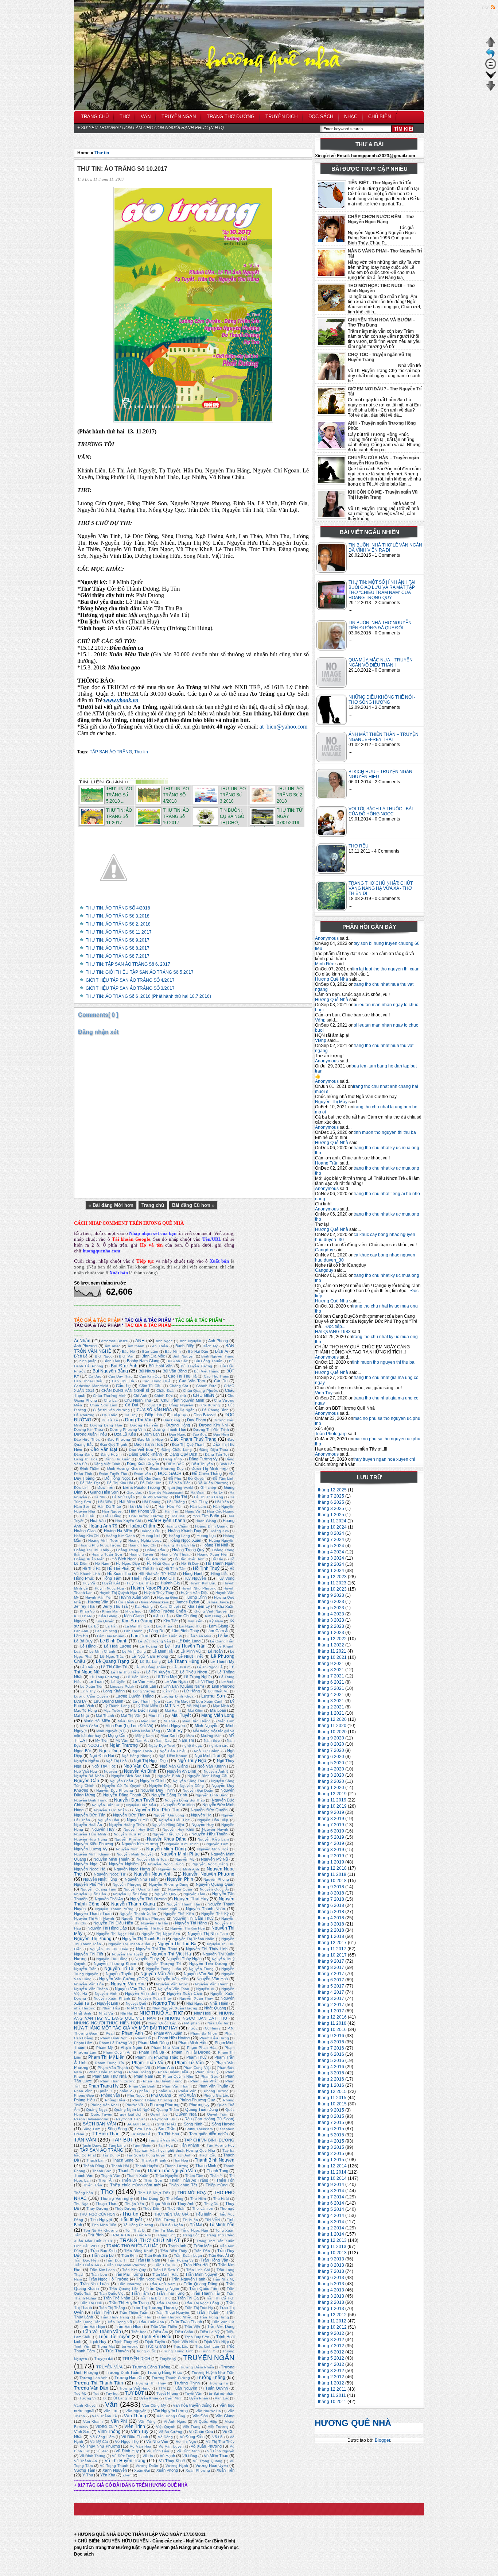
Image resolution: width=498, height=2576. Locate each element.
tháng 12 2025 (332, 1490)
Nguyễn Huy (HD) (139, 1829)
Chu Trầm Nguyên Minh (183, 1400)
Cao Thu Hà (123, 1381)
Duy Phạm (196, 1420)
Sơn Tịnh (143, 2129)
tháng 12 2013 (332, 2240)
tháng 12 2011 (332, 2389)
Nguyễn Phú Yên (89, 1884)
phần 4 (165, 2091)
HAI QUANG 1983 (333, 1332)
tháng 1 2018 (331, 1936)
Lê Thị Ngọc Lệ (210, 1667)
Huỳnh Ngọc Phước (151, 1588)
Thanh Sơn (102, 2171)
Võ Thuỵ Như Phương (100, 2446)
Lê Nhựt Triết (190, 1656)
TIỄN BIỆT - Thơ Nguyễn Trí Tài (380, 183)
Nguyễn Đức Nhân (110, 1810)
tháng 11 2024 (332, 1521)
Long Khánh (114, 1691)
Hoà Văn (98, 1521)
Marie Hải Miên (97, 1721)
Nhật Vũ (106, 2013)
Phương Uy (199, 2105)
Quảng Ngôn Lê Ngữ (132, 2110)
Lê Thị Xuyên (158, 1672)
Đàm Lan (151, 1434)
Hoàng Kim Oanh (120, 1536)
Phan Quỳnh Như (178, 2076)
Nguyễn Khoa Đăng (167, 1839)
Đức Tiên (106, 1487)
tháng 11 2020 (332, 1726)
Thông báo (83, 2193)
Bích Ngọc (104, 1356)
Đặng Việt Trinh (107, 1464)
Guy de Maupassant (166, 1492)
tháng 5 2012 (331, 2358)
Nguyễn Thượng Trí (163, 1964)
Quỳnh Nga (186, 2114)
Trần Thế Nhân (117, 2298)
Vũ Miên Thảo (216, 2456)
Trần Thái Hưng (170, 2293)
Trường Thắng (211, 2378)
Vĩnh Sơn (82, 2432)
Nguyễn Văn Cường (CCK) (124, 1979)
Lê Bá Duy (83, 1641)
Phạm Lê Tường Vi (116, 2043)
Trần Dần (202, 2251)
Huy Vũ (89, 1583)
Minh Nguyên (173, 1726)
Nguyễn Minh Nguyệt (135, 1854)
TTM (162, 2388)
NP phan (192, 2023)
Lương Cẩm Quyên (91, 1696)
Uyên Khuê (149, 2398)
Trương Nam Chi (129, 2378)
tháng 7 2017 (331, 1974)
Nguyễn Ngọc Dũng (166, 1864)
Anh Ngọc (164, 1341)
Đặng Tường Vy (203, 1459)
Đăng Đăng (84, 1454)
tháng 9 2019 (331, 1812)
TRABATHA (120, 2235)
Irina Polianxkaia (155, 1602)
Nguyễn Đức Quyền (209, 1810)
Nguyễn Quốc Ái (214, 1889)
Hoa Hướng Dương (146, 1516)
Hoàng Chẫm (177, 1526)
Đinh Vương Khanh (124, 1468)
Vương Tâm (85, 2470)
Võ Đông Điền (192, 2437)
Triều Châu (184, 2332)
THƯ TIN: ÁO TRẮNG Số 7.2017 (118, 956)
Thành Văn (84, 2175)
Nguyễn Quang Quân (215, 1884)
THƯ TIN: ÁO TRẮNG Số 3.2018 (118, 916)
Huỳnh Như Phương (199, 1588)
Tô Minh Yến (222, 2225)
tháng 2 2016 (331, 2079)
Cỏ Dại (131, 1405)
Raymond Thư (164, 2119)
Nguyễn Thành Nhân (205, 1909)
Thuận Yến (135, 2204)
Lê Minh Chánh (102, 1651)
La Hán (112, 1626)
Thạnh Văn (110, 2176)
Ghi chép (208, 1488)
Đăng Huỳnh (111, 1454)
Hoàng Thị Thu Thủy (92, 1550)
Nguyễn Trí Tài (119, 1969)
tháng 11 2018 (332, 1874)
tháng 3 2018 (331, 1924)
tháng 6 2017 (331, 1980)
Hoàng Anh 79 (103, 1526)
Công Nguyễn (181, 1405)
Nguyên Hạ (201, 1815)
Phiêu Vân (187, 2091)
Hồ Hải (217, 1559)
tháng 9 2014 (331, 2185)
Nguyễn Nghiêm (124, 1864)
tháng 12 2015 (332, 2092)
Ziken (127, 2475)
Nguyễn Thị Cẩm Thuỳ (193, 1918)
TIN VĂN (212, 2220)
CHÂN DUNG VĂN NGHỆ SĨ (125, 1391)
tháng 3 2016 (331, 2073)
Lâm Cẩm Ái (217, 1631)
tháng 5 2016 (331, 2061)
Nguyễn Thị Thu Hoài (109, 1949)
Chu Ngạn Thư (138, 1400)
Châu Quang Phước (201, 1391)
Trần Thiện (101, 2312)
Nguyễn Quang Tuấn (142, 1889)
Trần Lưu (99, 2274)
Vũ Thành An (85, 2461)
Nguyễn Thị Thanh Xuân (129, 1944)
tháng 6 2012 (331, 2352)
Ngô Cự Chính (207, 1751)
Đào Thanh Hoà (148, 1444)
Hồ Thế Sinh (147, 1569)
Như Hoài (203, 2013)
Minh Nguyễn (207, 1726)
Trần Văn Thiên (164, 2327)
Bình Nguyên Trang (218, 1356)
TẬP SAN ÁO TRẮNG (111, 752)
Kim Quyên (105, 1621)
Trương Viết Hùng (135, 2388)
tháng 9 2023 (331, 1595)
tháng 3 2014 (331, 2222)
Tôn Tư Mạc (163, 2230)
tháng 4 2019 (331, 1843)
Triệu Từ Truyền (114, 2337)
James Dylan (187, 1602)
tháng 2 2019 (331, 1856)
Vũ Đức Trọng (124, 2456)
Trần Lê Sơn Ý (166, 2270)
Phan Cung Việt (197, 2068)
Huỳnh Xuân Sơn (134, 1597)
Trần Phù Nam (162, 2284)
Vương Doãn (147, 2466)
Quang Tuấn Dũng (202, 2109)
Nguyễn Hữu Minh (90, 1834)
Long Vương (144, 1691)
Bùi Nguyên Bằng (110, 1371)
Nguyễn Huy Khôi (178, 1829)
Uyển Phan (199, 2398)
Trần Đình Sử (156, 2256)
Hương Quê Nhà (332, 979)
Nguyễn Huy (103, 1829)
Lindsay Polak (122, 1686)
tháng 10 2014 (332, 2178)
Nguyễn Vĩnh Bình (142, 1993)
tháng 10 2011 (332, 2402)
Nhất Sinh (83, 2013)
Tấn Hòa (166, 2145)
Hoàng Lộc (206, 1536)
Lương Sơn (213, 1696)
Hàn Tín (172, 1511)
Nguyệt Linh (108, 2003)
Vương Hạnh (177, 2466)
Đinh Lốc (227, 1464)
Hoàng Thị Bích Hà (179, 1545)
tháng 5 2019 (331, 1837)
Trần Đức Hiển (86, 2260)
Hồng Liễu (220, 1574)
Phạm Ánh (132, 2033)
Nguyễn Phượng (127, 1884)
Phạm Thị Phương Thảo (157, 2057)
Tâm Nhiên (142, 2145)
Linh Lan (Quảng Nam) (184, 1686)
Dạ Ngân (187, 1410)
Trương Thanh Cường (171, 2378)
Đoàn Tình (83, 1474)
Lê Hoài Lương (118, 1646)
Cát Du (221, 1381)
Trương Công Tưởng (151, 2367)
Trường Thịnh (187, 2383)
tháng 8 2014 (331, 2191)
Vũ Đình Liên (158, 2451)
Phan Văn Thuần (213, 2086)
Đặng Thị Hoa (86, 1459)
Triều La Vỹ (209, 2332)
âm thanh (136, 1346)
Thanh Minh (206, 2166)
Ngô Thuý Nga (192, 1761)
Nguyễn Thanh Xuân (138, 1914)
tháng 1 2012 (331, 2383)
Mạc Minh (221, 1706)
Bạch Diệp (185, 1346)
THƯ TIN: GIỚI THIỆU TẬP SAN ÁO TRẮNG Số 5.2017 (140, 972)
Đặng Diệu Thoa (214, 1450)
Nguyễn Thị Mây (331, 1102)
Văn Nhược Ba (208, 2411)
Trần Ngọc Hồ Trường (109, 2279)
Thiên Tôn (225, 2180)
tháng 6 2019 (331, 1831)
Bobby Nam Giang (143, 1361)
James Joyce (218, 1602)
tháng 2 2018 (331, 1930)
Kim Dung (213, 1616)
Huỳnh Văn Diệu (195, 1593)
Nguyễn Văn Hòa (89, 1984)
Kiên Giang (108, 1616)
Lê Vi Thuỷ (205, 1682)
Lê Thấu (87, 1667)
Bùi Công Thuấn (208, 1361)
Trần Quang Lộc (124, 2289)
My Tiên (102, 1740)
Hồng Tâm (112, 1578)
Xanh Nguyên (114, 2470)
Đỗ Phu (175, 1478)
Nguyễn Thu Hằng (112, 1959)
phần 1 (106, 2091)
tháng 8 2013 (331, 2265)
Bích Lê (81, 1356)
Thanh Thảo (129, 2171)
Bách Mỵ (210, 1346)
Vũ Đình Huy (127, 2451)
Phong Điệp (84, 2095)
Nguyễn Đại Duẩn (198, 1790)
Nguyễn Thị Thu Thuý (157, 1949)
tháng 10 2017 (332, 1955)
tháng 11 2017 (332, 1949)
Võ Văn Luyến (171, 2446)
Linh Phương (223, 1686)
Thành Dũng (94, 2166)
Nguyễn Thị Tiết (89, 1954)
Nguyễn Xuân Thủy (196, 1998)
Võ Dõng (165, 2437)
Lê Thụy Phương (104, 1677)
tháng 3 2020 (331, 1775)
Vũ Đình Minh (188, 2451)
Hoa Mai (178, 1516)
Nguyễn (110, 1771)
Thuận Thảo (106, 2204)
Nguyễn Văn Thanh (212, 1984)
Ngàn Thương (124, 1745)
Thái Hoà (180, 2160)
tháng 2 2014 (331, 2228)
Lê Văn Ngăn (176, 1681)
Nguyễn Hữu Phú (129, 1834)
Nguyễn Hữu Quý (168, 1834)
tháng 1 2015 (331, 2160)
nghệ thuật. (192, 1745)
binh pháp (88, 1361)
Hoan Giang (206, 1521)
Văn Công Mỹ (154, 2405)
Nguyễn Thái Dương (148, 1899)
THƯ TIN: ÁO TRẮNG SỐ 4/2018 (118, 908)
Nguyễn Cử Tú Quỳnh (122, 1786)
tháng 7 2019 (331, 1825)
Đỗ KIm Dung (150, 1478)
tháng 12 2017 (332, 1943)
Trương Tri (219, 2383)
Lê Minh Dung (134, 1651)
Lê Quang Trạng (112, 1661)
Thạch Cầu (207, 2155)
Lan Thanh (133, 1631)
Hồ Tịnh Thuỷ (206, 1568)
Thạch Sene (123, 2160)
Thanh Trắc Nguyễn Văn (172, 2171)
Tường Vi (87, 2398)
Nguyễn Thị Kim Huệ (188, 1928)
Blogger (382, 2440)
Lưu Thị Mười (178, 1701)
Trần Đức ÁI (219, 2256)
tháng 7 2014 (331, 2197)
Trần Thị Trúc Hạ (199, 2308)
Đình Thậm (90, 1469)
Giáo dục (134, 1492)
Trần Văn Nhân (129, 2326)
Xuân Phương (198, 2470)
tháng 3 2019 (331, 1850)
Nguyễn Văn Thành (91, 1989)
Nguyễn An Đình (182, 1771)
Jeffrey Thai (85, 1606)
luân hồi (170, 1691)
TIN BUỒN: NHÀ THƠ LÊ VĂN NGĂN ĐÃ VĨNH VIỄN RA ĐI (385, 548)
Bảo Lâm (150, 1351)
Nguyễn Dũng (192, 1786)
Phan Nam (144, 2076)
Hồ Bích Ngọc (124, 1559)
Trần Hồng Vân (214, 2260)
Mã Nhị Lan (196, 1706)
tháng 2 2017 (331, 2005)
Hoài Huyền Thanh (166, 1521)
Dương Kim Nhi (213, 1425)
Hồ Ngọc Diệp (128, 1563)
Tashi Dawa (92, 2145)
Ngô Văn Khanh (211, 1766)
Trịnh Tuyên (155, 2342)
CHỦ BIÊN (204, 1395)
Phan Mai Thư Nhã (109, 2076)
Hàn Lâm (198, 1507)
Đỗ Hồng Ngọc (118, 1478)
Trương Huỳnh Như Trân (213, 2373)
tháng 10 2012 (332, 2327)
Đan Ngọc (178, 1434)
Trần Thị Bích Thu (155, 2298)
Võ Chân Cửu (201, 2432)
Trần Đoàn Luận (188, 2256)
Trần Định (130, 2256)
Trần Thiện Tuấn (134, 2312)
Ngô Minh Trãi (207, 1756)
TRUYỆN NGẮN (209, 2358)
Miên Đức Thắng (197, 1721)
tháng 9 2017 (331, 1961)
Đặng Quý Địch (183, 1454)
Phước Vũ (134, 2105)
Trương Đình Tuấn (122, 2372)
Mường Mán (211, 1736)
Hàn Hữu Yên (171, 1507)
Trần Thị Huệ (91, 2303)
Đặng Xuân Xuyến (143, 1464)
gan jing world (181, 1488)
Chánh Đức (206, 1386)
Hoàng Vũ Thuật (175, 1554)
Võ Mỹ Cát (99, 2442)
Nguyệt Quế (136, 2003)
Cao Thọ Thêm (216, 1376)
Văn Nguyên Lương (170, 2411)
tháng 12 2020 (332, 1719)
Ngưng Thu (164, 2003)
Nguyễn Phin (180, 1879)
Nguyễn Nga (86, 1864)
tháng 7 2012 (331, 2346)
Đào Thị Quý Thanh (189, 1445)
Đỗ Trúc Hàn (151, 1483)
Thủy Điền (151, 2208)
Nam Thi (186, 1740)
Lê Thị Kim (181, 1667)
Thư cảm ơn (203, 2208)
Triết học (139, 2332)
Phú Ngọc (136, 2095)
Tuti (96, 2393)
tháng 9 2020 (331, 1738)
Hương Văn (98, 1602)
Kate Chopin (170, 1606)
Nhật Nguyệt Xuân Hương (175, 2008)
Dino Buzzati (205, 1415)
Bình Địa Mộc (153, 1356)
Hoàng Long (179, 1536)
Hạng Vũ (193, 1511)
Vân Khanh (93, 2421)
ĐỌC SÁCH (170, 1474)
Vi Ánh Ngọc (175, 2421)
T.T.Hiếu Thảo (106, 2134)
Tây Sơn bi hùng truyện (147, 2155)
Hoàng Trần (327, 1163)
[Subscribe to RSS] (247, 770)
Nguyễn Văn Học (128, 1984)
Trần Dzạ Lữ (102, 2255)
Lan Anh (81, 1631)
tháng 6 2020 (331, 1757)
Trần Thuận (207, 2312)
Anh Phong (218, 1341)
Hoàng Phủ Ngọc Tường (100, 1545)
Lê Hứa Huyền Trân (185, 1646)
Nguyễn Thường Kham (115, 1963)
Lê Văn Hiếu (144, 1681)
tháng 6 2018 (331, 1905)
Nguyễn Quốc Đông (130, 1894)
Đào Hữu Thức (87, 1439)
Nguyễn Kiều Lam (213, 1839)
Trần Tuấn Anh (151, 2322)
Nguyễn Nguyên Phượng (209, 1874)
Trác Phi (144, 2235)
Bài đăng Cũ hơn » (193, 1205)
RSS (486, 8)
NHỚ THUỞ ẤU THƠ (161, 2013)
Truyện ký (168, 2359)
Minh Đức (325, 964)
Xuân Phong (167, 2470)
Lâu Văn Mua (200, 1636)
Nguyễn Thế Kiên (179, 1914)
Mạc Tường (113, 1710)
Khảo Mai (110, 1611)
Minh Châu (89, 1726)
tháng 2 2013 (331, 2302)
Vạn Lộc (222, 2398)
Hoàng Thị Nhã (215, 1545)
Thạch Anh (182, 2155)
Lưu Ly (80, 1701)
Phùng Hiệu (115, 2100)
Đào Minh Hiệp (150, 1439)
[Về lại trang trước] (491, 57)
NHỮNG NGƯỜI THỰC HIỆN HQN (107, 2023)
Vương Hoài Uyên (212, 2465)
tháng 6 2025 (331, 1502)
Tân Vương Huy (221, 2145)
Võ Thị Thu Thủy (220, 2442)
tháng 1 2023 (331, 1633)
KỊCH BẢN (83, 1616)
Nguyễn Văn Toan (174, 1989)
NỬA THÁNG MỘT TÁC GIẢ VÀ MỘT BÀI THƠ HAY (126, 2028)
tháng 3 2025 (331, 1509)
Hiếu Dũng (112, 1516)
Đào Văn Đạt (104, 1449)
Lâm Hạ (81, 1636)
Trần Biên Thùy (174, 2251)
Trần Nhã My (223, 2279)
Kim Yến (195, 1621)
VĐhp (321, 1040)
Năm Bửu (212, 1740)
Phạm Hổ (143, 2038)
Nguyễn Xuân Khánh (112, 1998)
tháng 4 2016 (331, 2067)
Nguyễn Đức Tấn (90, 1815)
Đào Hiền (221, 1434)
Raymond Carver (130, 2119)
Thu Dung (149, 2198)
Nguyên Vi (205, 1989)
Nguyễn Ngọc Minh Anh (179, 1869)
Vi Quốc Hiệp (205, 2421)
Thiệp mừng (217, 2185)
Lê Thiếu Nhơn (194, 1672)
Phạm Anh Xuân (168, 2033)
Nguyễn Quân (180, 1889)
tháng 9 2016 (331, 2036)
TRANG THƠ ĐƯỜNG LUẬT (132, 2246)
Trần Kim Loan (102, 2270)
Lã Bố (93, 1626)
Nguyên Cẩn (87, 1781)
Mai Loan (218, 1710)
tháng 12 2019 (332, 1794)
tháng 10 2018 (332, 1881)
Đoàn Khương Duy (167, 1469)
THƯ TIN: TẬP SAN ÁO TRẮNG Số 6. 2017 (128, 964)
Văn (111, 2404)
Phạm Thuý (197, 2057)
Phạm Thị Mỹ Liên (106, 2057)
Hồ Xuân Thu (119, 1573)
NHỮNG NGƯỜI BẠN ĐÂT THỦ (196, 2018)
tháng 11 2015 (332, 2098)
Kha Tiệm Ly (199, 1606)
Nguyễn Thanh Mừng (114, 1909)
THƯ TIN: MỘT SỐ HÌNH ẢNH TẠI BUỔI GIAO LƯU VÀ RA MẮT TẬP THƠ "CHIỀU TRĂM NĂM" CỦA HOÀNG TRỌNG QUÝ (382, 590)
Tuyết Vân (194, 2393)
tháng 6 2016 (331, 2054)
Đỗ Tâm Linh (223, 1478)
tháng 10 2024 (332, 1527)
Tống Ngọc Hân (194, 2230)
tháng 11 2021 (332, 1651)
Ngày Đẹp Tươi (162, 1745)
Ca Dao (95, 1376)
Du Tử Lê (110, 1420)
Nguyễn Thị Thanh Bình (143, 1939)
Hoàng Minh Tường (105, 1540)
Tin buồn (190, 2220)
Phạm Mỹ (104, 2048)
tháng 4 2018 (331, 1918)
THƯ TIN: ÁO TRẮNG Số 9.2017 (118, 940)
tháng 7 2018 (331, 1899)
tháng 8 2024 (331, 1533)
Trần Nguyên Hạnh (188, 2279)
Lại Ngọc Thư (190, 1626)
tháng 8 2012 (331, 2340)
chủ (183, 1396)
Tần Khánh (189, 2145)
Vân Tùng (147, 2421)
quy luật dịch (131, 2114)
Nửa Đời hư (218, 2023)
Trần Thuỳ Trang (115, 2317)
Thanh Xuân (137, 2176)
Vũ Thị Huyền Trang (125, 2461)
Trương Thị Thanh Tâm (98, 2383)
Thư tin (102, 153)
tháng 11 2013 (332, 2247)
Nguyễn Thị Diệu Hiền (113, 1923)
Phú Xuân (187, 2095)
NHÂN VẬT (136, 2008)
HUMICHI (167, 1578)
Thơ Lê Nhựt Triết (154, 2193)
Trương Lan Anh (94, 2378)
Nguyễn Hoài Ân (88, 1825)
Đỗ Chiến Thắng (207, 1474)
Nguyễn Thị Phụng (93, 1939)
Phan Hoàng (140, 2072)
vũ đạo (103, 2451)
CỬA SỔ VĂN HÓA (154, 1410)
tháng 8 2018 (331, 1893)
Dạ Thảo (110, 1415)
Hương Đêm (168, 1597)
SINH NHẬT (167, 2124)
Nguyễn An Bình (140, 1771)
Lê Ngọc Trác (112, 1656)
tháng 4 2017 (331, 1992)
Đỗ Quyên (197, 1478)
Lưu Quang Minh (108, 1701)
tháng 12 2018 (332, 1868)
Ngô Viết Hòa (85, 1771)
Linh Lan (148, 1686)
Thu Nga (81, 2204)
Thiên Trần (93, 2185)
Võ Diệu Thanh (135, 2437)
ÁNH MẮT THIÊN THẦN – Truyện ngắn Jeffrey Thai (384, 737)
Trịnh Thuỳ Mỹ (126, 2342)
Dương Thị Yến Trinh (211, 1430)
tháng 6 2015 (331, 2129)
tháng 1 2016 (331, 2085)
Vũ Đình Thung (92, 2456)
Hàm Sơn (82, 1507)
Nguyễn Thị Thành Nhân (194, 1939)
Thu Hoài (221, 2199)
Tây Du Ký (111, 2155)
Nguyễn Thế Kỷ (215, 1914)
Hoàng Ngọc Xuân (185, 1540)
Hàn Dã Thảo (109, 1507)
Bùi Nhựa (147, 1371)
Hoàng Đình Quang (212, 1526)
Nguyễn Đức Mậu (141, 1805)
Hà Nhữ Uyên (123, 1497)
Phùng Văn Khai (105, 2105)
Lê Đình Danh (114, 1641)
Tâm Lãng (117, 2145)
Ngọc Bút (82, 1751)
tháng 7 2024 (331, 1540)
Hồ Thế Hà (92, 1569)
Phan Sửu (209, 2076)
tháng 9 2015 (331, 2110)
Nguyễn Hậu (109, 1820)
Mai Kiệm (195, 1710)
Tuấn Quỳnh (217, 2388)
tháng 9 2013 (331, 2259)
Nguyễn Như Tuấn (141, 1879)
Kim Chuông (186, 1616)
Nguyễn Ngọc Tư (110, 1874)
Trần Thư (144, 2317)
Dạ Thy (131, 1415)
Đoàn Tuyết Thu (113, 1474)
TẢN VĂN (85, 2140)
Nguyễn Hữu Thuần (210, 1834)
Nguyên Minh (127, 1849)
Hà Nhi (99, 1497)
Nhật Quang (215, 2008)
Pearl (110, 2033)
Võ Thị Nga (186, 2441)
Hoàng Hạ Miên (118, 1531)
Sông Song (117, 2129)
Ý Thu (88, 2475)
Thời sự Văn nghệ (116, 2198)
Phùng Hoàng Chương (152, 2100)
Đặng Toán (147, 1459)
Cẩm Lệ (123, 1386)
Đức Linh (82, 1488)
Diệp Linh (153, 1415)
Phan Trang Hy (104, 2086)
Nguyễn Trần (85, 1969)
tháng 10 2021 (332, 1657)
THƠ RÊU (359, 846)
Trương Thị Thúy (151, 2383)
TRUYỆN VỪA (109, 2367)
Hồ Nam (102, 1563)
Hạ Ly (218, 1492)
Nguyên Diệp (160, 1786)
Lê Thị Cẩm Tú (114, 1667)
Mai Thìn (156, 1715)
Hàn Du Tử (139, 1506)
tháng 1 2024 (331, 1571)
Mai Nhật (81, 1716)
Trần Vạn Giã (223, 2322)
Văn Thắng (135, 2416)
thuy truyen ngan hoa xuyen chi (384, 1459)
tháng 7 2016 (331, 2048)
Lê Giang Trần (222, 1641)
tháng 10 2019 (332, 1806)
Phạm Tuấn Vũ (147, 2063)
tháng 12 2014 (332, 2166)
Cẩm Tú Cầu (151, 1386)
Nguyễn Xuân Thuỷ (155, 1998)
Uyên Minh (174, 2398)
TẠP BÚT (122, 2140)
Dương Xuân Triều (90, 1434)
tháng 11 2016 (332, 2023)
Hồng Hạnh (193, 1573)
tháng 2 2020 (331, 1781)
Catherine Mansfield (91, 1386)
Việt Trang (192, 2427)
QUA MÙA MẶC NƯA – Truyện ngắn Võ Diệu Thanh (381, 663)
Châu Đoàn (166, 1391)
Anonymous (327, 938)
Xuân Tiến (225, 2470)
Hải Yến (222, 1502)
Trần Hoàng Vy (181, 2260)
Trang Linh (167, 2235)
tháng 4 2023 (331, 1614)
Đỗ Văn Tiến (180, 1483)
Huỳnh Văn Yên (99, 1597)
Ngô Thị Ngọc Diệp (151, 1761)
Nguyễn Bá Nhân (89, 1776)
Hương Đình (195, 1597)
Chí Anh (140, 1396)
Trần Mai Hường (128, 2274)
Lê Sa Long (150, 1662)
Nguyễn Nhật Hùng (100, 1879)
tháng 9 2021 (331, 1664)
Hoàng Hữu (150, 1531)
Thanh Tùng (217, 2171)
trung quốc (146, 2351)
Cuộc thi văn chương (111, 1410)
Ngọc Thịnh (142, 1751)
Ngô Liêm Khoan (173, 1756)
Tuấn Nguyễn (185, 2388)
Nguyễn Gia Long (169, 1815)
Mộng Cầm (118, 1735)
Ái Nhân (82, 1341)
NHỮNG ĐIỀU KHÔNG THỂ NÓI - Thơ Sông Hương (382, 700)
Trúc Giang (155, 2346)
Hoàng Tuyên (141, 1554)
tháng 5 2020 (331, 1763)
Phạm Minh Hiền (193, 2043)
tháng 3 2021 (331, 1701)
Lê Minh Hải (163, 1651)
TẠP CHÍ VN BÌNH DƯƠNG (209, 2140)
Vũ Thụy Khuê (172, 2461)
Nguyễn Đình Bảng (212, 1795)
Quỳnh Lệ (159, 2114)
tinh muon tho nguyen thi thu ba (385, 1132)
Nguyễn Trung (201, 1969)
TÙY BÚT (134, 2393)
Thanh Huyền (147, 2166)
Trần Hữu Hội (196, 2265)
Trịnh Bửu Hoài (156, 2337)
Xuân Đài (142, 2470)
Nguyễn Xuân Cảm (184, 1993)
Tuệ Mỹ (80, 2393)
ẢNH (140, 1341)
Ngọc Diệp (110, 1751)
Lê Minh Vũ (190, 1651)
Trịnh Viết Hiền (185, 2342)
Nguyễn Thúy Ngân (184, 1959)
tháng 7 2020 (331, 1750)
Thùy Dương (126, 2208)
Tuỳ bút (112, 2393)
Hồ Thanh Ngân (220, 1563)
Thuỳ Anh (186, 2204)
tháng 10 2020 (332, 1732)
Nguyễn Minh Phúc (180, 1854)
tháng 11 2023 (332, 1583)
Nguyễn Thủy (147, 1959)
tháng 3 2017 (331, 1998)
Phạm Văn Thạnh (113, 2068)
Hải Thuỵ (199, 1502)
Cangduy (324, 1250)
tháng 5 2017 (331, 1986)
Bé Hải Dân (198, 1351)
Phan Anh (166, 2067)
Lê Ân (223, 1636)
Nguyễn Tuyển (119, 1974)
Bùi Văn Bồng (175, 1371)
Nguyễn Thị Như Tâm (208, 1934)
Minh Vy (175, 1731)
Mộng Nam (144, 1736)
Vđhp (320, 1020)
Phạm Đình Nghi (114, 2038)
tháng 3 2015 (331, 2147)
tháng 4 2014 (331, 2216)
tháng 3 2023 (331, 1620)
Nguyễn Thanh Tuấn (93, 1913)
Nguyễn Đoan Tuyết (134, 1800)
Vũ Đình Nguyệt (221, 2451)
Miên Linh (226, 1721)
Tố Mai (196, 2225)
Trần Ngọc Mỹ (149, 2279)
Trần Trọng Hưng (214, 2317)
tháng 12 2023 (332, 1577)
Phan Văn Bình (142, 2086)
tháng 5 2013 (331, 2284)
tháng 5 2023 (331, 1608)
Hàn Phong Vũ (142, 1511)
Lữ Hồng (192, 1691)
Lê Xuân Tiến (92, 1686)
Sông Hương (223, 2124)
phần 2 (126, 2091)
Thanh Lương (177, 2166)
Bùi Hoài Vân (161, 1366)
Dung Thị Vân (139, 1420)
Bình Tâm (112, 1361)
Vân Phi (119, 2421)
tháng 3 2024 (331, 1558)
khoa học (133, 1611)
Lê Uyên (118, 1682)
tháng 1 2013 (331, 2309)
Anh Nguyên (190, 1341)
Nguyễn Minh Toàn (153, 1859)
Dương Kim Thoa (89, 1430)
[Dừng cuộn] (491, 68)
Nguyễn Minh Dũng (166, 1849)
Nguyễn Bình (169, 1776)
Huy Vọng (225, 1578)
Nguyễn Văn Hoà (212, 1979)
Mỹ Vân (122, 1740)
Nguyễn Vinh (106, 1994)
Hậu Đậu (87, 1516)
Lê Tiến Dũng (137, 1677)
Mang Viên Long (218, 1715)
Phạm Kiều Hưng (214, 2038)
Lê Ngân (215, 1651)
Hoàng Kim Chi (87, 1536)
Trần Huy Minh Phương (126, 2265)
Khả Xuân (226, 1606)
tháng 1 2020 (331, 1788)
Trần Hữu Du (165, 2265)
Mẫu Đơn (126, 1721)
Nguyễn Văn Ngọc (172, 1984)
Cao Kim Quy (150, 1376)
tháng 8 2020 (331, 1744)
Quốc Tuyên (102, 2114)
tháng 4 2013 (331, 2290)
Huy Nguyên (195, 1578)
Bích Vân (127, 1356)
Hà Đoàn (198, 1492)
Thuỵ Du (211, 2204)
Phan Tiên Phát (204, 2081)
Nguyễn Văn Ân (156, 1974)
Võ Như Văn (157, 2441)
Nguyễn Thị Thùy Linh (207, 1949)
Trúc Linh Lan (207, 2346)
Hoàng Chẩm (142, 1526)
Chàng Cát (179, 1386)
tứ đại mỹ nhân (222, 2393)
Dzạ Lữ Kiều (125, 1434)
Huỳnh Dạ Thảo (140, 1583)
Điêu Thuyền (202, 1464)
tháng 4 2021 (331, 1695)
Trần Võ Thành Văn (102, 2332)
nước (193, 2028)
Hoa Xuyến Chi (128, 1521)
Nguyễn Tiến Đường (208, 1963)
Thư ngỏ (227, 2208)
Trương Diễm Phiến (197, 2367)
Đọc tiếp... (335, 1326)
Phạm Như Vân (165, 2048)
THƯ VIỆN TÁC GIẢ (171, 2214)
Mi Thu (170, 1721)
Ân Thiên (160, 1346)
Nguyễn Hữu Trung (91, 1839)
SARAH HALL (138, 2124)
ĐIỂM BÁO (175, 1464)
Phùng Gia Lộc (216, 2095)
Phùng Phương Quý (197, 2100)
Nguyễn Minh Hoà (213, 1849)
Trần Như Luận (94, 2284)
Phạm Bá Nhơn (204, 2033)
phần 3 (145, 2091)
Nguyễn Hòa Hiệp (213, 1820)
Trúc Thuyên (117, 2351)
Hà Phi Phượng (155, 1497)
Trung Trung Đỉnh (178, 2351)
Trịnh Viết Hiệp (216, 2342)
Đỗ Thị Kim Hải (120, 1483)
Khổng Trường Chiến (167, 1611)
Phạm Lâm (83, 2043)
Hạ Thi (181, 1497)
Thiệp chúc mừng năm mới (135, 2185)
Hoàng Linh (151, 1536)
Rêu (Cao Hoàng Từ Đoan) (210, 2119)
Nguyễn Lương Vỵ (91, 1849)
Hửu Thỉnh (125, 1602)
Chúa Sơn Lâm (104, 1405)
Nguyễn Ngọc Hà (90, 1869)
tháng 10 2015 (332, 2104)
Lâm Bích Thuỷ (185, 1631)
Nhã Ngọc (195, 2003)
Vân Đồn (200, 2416)
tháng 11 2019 (332, 1800)
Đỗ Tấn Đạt (90, 1483)
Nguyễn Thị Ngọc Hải (115, 1934)
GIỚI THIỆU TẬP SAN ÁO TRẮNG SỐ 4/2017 (130, 980)
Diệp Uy (179, 1415)
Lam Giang (219, 1626)
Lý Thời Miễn (147, 1706)
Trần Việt (192, 2327)
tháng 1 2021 (331, 1713)
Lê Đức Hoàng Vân (154, 1641)
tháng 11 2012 (332, 2321)
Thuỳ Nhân (176, 2208)
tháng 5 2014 (331, 2209)
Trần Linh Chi (198, 2270)
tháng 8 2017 (331, 1967)
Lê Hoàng (148, 1646)
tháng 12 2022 (332, 1639)
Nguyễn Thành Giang (133, 1904)
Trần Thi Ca (188, 2298)
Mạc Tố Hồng (85, 1710)
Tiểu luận (203, 2214)
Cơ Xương (211, 1405)
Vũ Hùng (190, 2456)
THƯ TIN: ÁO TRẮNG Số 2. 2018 (118, 924)
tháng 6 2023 (331, 1602)
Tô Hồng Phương (138, 2225)
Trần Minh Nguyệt (201, 2274)
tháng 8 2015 (331, 2116)
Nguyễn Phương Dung (169, 1884)
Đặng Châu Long (177, 1450)
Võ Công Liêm (102, 2437)
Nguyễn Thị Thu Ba (177, 1944)
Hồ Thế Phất (118, 1568)
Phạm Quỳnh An (117, 2052)
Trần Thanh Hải (206, 2293)
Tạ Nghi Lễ (141, 2134)
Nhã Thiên (219, 2003)
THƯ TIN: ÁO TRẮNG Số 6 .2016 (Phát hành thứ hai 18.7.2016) (148, 996)
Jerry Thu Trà (115, 1606)
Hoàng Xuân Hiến (213, 1554)
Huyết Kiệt (111, 1583)
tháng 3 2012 (331, 2371)
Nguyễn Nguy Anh (153, 1874)
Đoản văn (143, 1474)
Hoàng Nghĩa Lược (145, 1540)
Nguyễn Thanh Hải (183, 1904)
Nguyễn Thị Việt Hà (171, 1954)
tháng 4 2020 (331, 1769)
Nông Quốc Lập (162, 2023)
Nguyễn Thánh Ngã (160, 1909)
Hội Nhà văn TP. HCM (157, 1574)
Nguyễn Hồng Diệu (168, 1825)
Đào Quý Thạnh (114, 1445)
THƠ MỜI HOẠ (192, 2193)
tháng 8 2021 (331, 1670)
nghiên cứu (219, 1745)
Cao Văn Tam (192, 1381)
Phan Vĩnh (83, 2091)
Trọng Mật (106, 2346)
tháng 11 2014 (332, 2172)
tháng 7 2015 (331, 2123)
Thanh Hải (120, 2166)
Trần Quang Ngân (162, 2289)
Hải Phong (151, 1502)
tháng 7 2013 (331, 2271)
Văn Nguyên (136, 2411)
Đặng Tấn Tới (217, 1454)
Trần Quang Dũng (201, 2284)
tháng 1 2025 (331, 1515)
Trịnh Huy (98, 2341)
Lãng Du (157, 1631)
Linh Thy (88, 1691)
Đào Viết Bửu (141, 1449)
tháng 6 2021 (331, 1682)
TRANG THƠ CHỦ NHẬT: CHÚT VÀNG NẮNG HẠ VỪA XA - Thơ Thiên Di (381, 888)
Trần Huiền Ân (87, 2265)
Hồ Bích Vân (155, 1559)
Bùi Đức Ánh (124, 1366)
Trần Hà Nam (148, 2260)
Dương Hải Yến (144, 1425)
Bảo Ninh (173, 1351)
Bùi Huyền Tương (197, 1366)
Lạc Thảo (164, 1626)
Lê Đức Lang (189, 1641)
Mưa (190, 1736)
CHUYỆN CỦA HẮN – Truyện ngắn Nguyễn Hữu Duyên (383, 460)
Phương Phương (165, 2105)
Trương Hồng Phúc (165, 2372)
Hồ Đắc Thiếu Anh (189, 1559)
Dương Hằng (178, 1425)
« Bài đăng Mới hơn (111, 1205)
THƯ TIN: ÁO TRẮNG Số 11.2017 (119, 932)
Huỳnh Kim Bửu (203, 1583)
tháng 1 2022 (331, 1645)
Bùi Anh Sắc (177, 1361)
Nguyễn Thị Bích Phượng (143, 1918)
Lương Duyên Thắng (135, 1696)
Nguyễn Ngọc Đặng (210, 1864)
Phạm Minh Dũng (153, 2043)
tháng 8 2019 (331, 1819)
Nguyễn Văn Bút (199, 1974)
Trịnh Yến (82, 2346)
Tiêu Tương (166, 2220)
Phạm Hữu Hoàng (174, 2038)
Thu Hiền (198, 2199)
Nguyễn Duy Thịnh (157, 1790)
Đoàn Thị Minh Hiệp (210, 1468)
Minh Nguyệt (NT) (111, 1731)
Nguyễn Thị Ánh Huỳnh (94, 1918)
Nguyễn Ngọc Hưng (132, 1869)
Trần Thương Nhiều (176, 2317)
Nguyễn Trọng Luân (164, 1969)
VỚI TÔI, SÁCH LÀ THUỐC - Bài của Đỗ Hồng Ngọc (381, 811)
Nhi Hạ (126, 2013)
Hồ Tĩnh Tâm (175, 1569)
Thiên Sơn (153, 2180)
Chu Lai (111, 1400)
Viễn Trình (135, 2426)
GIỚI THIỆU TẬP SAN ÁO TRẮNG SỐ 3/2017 (130, 988)
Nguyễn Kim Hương (140, 1844)
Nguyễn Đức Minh (179, 1805)
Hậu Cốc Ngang (221, 1511)
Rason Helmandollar (91, 2119)
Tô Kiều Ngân (171, 2225)
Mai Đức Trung (144, 1710)
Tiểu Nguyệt (101, 2220)
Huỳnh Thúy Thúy (159, 1593)
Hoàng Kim (219, 1531)
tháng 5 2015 (331, 2135)
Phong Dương (216, 2091)
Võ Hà (217, 2437)
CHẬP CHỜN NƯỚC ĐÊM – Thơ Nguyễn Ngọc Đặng (381, 219)
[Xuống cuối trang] (491, 90)
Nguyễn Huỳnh (215, 1829)
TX (104, 2398)
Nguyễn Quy (165, 1894)
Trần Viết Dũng (221, 2326)
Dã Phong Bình (215, 1410)
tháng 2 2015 (331, 2154)
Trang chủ (153, 1205)
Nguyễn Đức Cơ (106, 1805)
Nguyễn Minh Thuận (111, 1859)
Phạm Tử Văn (189, 2063)
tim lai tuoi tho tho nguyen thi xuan (386, 969)
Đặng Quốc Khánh (145, 1454)
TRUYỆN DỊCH (136, 2359)
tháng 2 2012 (331, 2377)
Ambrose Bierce (114, 1341)
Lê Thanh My (222, 1661)
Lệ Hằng (88, 1646)
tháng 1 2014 (331, 2234)
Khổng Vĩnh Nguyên (211, 1611)
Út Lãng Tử (123, 2398)
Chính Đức (164, 1396)
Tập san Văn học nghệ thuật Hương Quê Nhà (175, 2150)
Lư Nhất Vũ (218, 1691)
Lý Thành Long (116, 1706)
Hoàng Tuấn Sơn (107, 1554)
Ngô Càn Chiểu (173, 1751)
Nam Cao (164, 1740)
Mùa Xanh (169, 1735)
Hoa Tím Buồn (206, 1516)
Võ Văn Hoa (141, 2446)
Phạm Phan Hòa (202, 2048)
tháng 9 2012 (331, 2333)
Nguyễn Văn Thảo (131, 1989)
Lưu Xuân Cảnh (210, 1701)
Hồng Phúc (84, 1578)
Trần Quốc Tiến (204, 2289)
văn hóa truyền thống (192, 2405)
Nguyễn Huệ (203, 1824)
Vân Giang (225, 2416)
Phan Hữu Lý (207, 2072)
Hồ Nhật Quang (160, 1563)
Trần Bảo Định (104, 2251)
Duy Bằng (172, 1420)
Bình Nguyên (184, 1356)
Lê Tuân (96, 1681)
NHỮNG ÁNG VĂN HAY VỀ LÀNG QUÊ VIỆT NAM (154, 2015)
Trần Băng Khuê (139, 2251)
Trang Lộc (191, 2235)
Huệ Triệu (141, 1578)
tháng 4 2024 (331, 1552)
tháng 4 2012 (331, 2364)
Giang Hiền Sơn (104, 1492)
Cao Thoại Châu (89, 1381)
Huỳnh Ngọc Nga (109, 1588)
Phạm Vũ (142, 2068)
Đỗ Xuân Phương (213, 1483)
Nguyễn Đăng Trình (169, 1795)
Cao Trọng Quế (157, 1381)
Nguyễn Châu (121, 1781)
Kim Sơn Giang (137, 1621)
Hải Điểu (105, 1502)
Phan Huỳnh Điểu (173, 2072)
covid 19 (154, 1405)
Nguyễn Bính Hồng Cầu (208, 1776)
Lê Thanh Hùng (184, 1661)
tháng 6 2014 (331, 2203)
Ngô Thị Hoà (116, 1761)
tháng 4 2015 (331, 2141)
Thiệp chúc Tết (183, 2185)
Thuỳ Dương (97, 2208)
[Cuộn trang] (491, 79)
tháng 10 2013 (332, 2253)
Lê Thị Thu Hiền (125, 1672)
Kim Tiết (171, 1621)
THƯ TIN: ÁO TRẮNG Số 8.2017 (118, 948)
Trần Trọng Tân (87, 2322)
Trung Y (208, 2351)
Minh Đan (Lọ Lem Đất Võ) (129, 1726)
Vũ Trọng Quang (207, 2461)
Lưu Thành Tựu (146, 1701)
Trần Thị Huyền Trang (129, 2303)
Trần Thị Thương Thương (154, 2307)
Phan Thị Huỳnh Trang (163, 2081)
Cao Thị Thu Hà (182, 1376)
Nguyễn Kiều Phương (94, 1844)
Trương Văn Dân (91, 2388)
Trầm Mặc (203, 2246)
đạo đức (200, 1434)
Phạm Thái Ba (152, 2052)
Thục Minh (160, 2204)
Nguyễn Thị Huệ (150, 1928)
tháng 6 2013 (331, 2278)
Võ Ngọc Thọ (127, 2441)
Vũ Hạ (148, 2456)
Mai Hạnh (173, 1710)
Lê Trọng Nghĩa (198, 1677)
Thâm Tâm (194, 2176)
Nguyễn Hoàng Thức (127, 1825)
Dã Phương (84, 1415)
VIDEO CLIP (106, 2427)
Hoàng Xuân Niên (89, 1559)
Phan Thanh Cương (118, 2081)
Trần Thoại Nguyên (173, 2312)
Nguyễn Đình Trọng (91, 1800)
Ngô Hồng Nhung (137, 1756)
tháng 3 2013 (331, 2296)
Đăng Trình (172, 1459)
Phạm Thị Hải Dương (191, 2052)
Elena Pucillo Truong (141, 1487)
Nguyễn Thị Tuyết (127, 1954)
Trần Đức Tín (117, 2260)
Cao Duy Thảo (120, 1376)
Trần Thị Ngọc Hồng (202, 2303)
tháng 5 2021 (331, 1688)
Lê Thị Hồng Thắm (150, 1667)
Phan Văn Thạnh (177, 2086)
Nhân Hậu (111, 2008)
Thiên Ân (106, 2180)
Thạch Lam (96, 2160)
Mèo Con (149, 1721)
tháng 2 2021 (331, 1707)
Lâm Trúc (140, 1636)
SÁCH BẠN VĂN (99, 2124)
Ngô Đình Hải (102, 1756)
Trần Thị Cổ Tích (220, 2298)
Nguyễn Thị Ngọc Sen (161, 1934)
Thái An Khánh (154, 2160)
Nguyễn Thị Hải (154, 1923)
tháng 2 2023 (331, 1626)
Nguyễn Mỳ (185, 1859)
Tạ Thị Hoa (169, 2134)
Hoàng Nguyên (222, 1540)
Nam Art (142, 1740)
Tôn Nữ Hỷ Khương (101, 2230)
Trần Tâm (140, 2293)
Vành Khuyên (86, 2405)
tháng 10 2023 (332, 1589)
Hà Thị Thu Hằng (208, 1497)
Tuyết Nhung (167, 2393)
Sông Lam (91, 2129)
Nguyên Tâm (194, 1894)
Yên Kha (108, 2475)
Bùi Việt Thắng (207, 1371)
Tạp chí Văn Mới (163, 2140)
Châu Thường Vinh (110, 1396)
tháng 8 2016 (331, 2042)
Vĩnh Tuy (324, 1393)
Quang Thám (168, 2110)
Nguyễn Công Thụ (188, 1781)
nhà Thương (85, 2008)
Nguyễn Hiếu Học (174, 1820)
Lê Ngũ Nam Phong (150, 1656)
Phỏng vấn (110, 2095)
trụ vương (130, 2346)
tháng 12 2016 (332, 2017)
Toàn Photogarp (331, 1434)
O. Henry (213, 2028)
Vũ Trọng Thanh (114, 2466)
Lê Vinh (228, 1681)
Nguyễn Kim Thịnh (182, 1844)
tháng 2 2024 (331, 1564)
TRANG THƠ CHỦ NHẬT (150, 2240)
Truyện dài (104, 2359)
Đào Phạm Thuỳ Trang (193, 1439)
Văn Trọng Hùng (171, 2416)
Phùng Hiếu (84, 2100)
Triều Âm (160, 2332)
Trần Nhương (130, 2284)
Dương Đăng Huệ (106, 1425)
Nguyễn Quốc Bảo (90, 1894)
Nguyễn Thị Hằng (191, 1923)
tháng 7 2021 (331, 1676)
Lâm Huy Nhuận (111, 1636)
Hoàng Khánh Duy (185, 1531)
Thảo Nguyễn (167, 2176)
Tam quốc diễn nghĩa (208, 2134)
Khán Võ (87, 1611)
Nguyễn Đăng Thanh (122, 1795)
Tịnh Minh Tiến (104, 2225)
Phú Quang (161, 2095)
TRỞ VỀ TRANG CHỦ (100, 2501)
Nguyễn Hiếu (139, 1820)
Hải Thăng (176, 1502)
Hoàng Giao (85, 1531)
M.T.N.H (172, 1706)
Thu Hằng (175, 2199)
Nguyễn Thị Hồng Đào (107, 1928)
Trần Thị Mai (167, 2303)
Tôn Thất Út (135, 2230)
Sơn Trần (167, 2129)
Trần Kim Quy (134, 2270)
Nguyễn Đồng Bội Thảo (185, 1800)
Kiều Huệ (161, 1616)
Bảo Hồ (128, 1351)
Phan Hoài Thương (105, 2072)
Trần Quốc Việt (112, 2293)
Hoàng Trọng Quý (188, 1550)
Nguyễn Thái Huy (191, 1899)
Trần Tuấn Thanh (186, 2322)
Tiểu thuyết (131, 2220)
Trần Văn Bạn (92, 2326)
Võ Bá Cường (170, 2432)
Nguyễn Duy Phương (115, 1790)
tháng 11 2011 (332, 2395)
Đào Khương (119, 1439)
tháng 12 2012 (332, 2315)
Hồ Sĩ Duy (190, 1563)
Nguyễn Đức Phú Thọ (157, 1810)
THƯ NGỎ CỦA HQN (97, 2214)
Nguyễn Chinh (153, 1781)
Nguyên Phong (216, 1879)
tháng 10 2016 (332, 2029)
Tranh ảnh (177, 2246)
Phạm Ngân (131, 2047)
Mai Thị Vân (131, 1716)
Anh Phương (85, 1346)
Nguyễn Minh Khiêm (92, 1854)
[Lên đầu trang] (491, 46)
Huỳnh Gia (170, 1583)
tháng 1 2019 (331, 1862)
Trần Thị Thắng (112, 2308)
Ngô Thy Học (104, 1766)
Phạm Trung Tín (110, 2063)
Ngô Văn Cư (136, 1766)
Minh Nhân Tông (146, 1731)
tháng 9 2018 (331, 1887)
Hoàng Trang (127, 1550)
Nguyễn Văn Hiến (172, 1979)
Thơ (107, 2192)
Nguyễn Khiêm (127, 1839)
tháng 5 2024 (331, 1546)
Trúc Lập (181, 2346)
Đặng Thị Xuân (118, 1459)
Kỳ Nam (216, 1621)
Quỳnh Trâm (218, 2114)
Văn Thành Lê (104, 2416)
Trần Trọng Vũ (120, 2322)
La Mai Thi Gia (137, 1626)
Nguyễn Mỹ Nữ (214, 1859)
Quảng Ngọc (97, 2110)
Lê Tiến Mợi (166, 1677)
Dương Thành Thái (169, 1429)
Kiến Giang (134, 1616)
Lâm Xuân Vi (171, 1636)
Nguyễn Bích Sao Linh (131, 1776)
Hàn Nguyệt (112, 1511)
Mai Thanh (105, 1716)
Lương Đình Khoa (178, 1696)
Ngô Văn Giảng (174, 1766)
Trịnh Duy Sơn (197, 2337)
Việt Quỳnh (166, 2427)
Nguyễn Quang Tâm (98, 1889)
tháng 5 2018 (331, 1912)
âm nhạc (112, 1346)
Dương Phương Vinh (128, 1430)
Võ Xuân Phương (206, 2446)
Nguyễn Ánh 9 (216, 1771)
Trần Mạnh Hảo (166, 2274)
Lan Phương (106, 1631)
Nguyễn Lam (217, 1844)
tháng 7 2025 (331, 1496)
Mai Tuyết (181, 1715)
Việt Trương (218, 2427)
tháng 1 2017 (331, 2011)
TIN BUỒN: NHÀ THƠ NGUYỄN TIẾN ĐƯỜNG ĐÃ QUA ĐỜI (380, 625)
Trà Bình (96, 2235)
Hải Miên (127, 1502)
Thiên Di (129, 2180)
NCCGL (95, 1745)
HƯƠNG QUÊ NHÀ (353, 2423)
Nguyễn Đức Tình (129, 1815)
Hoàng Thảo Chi (142, 1545)
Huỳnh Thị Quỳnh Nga (118, 1593)
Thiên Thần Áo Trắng (189, 2180)
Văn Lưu (111, 2411)
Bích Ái (221, 1351)
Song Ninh (193, 2124)
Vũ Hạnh (167, 2456)
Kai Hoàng (144, 1606)
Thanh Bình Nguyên (215, 2160)
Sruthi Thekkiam (199, 2129)
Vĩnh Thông (109, 2432)
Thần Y (216, 2176)
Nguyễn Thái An (109, 1899)
